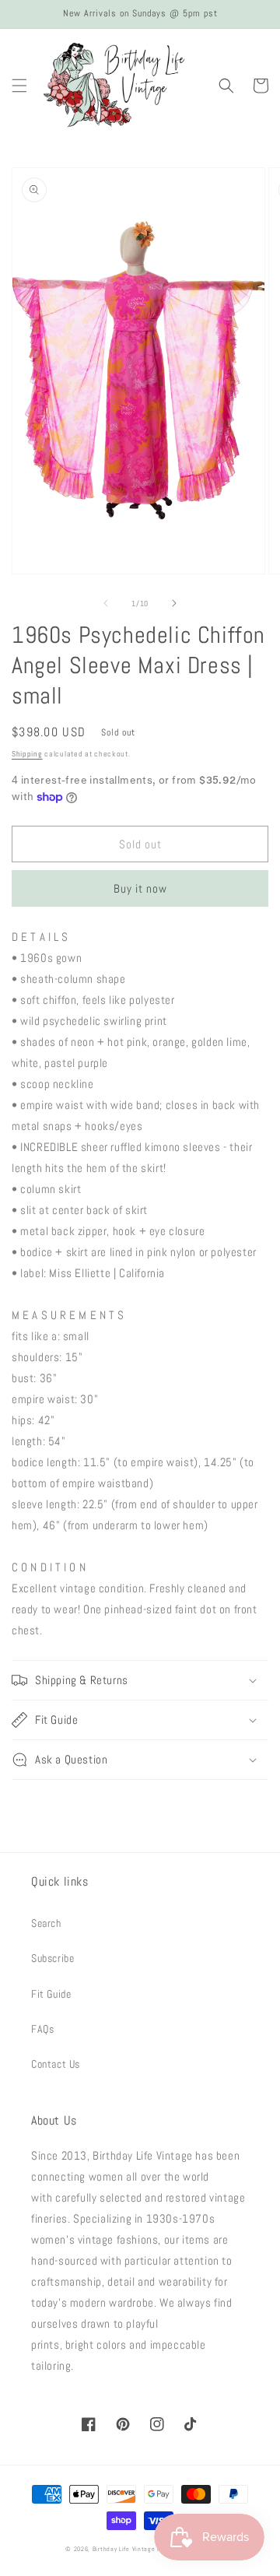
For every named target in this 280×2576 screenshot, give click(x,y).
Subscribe (52, 1958)
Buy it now (140, 888)
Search (46, 1923)
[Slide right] (174, 603)
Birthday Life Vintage (124, 2549)
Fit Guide (51, 1994)
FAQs (42, 2029)
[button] (19, 86)
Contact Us (56, 2064)
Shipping (27, 754)
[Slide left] (106, 603)
